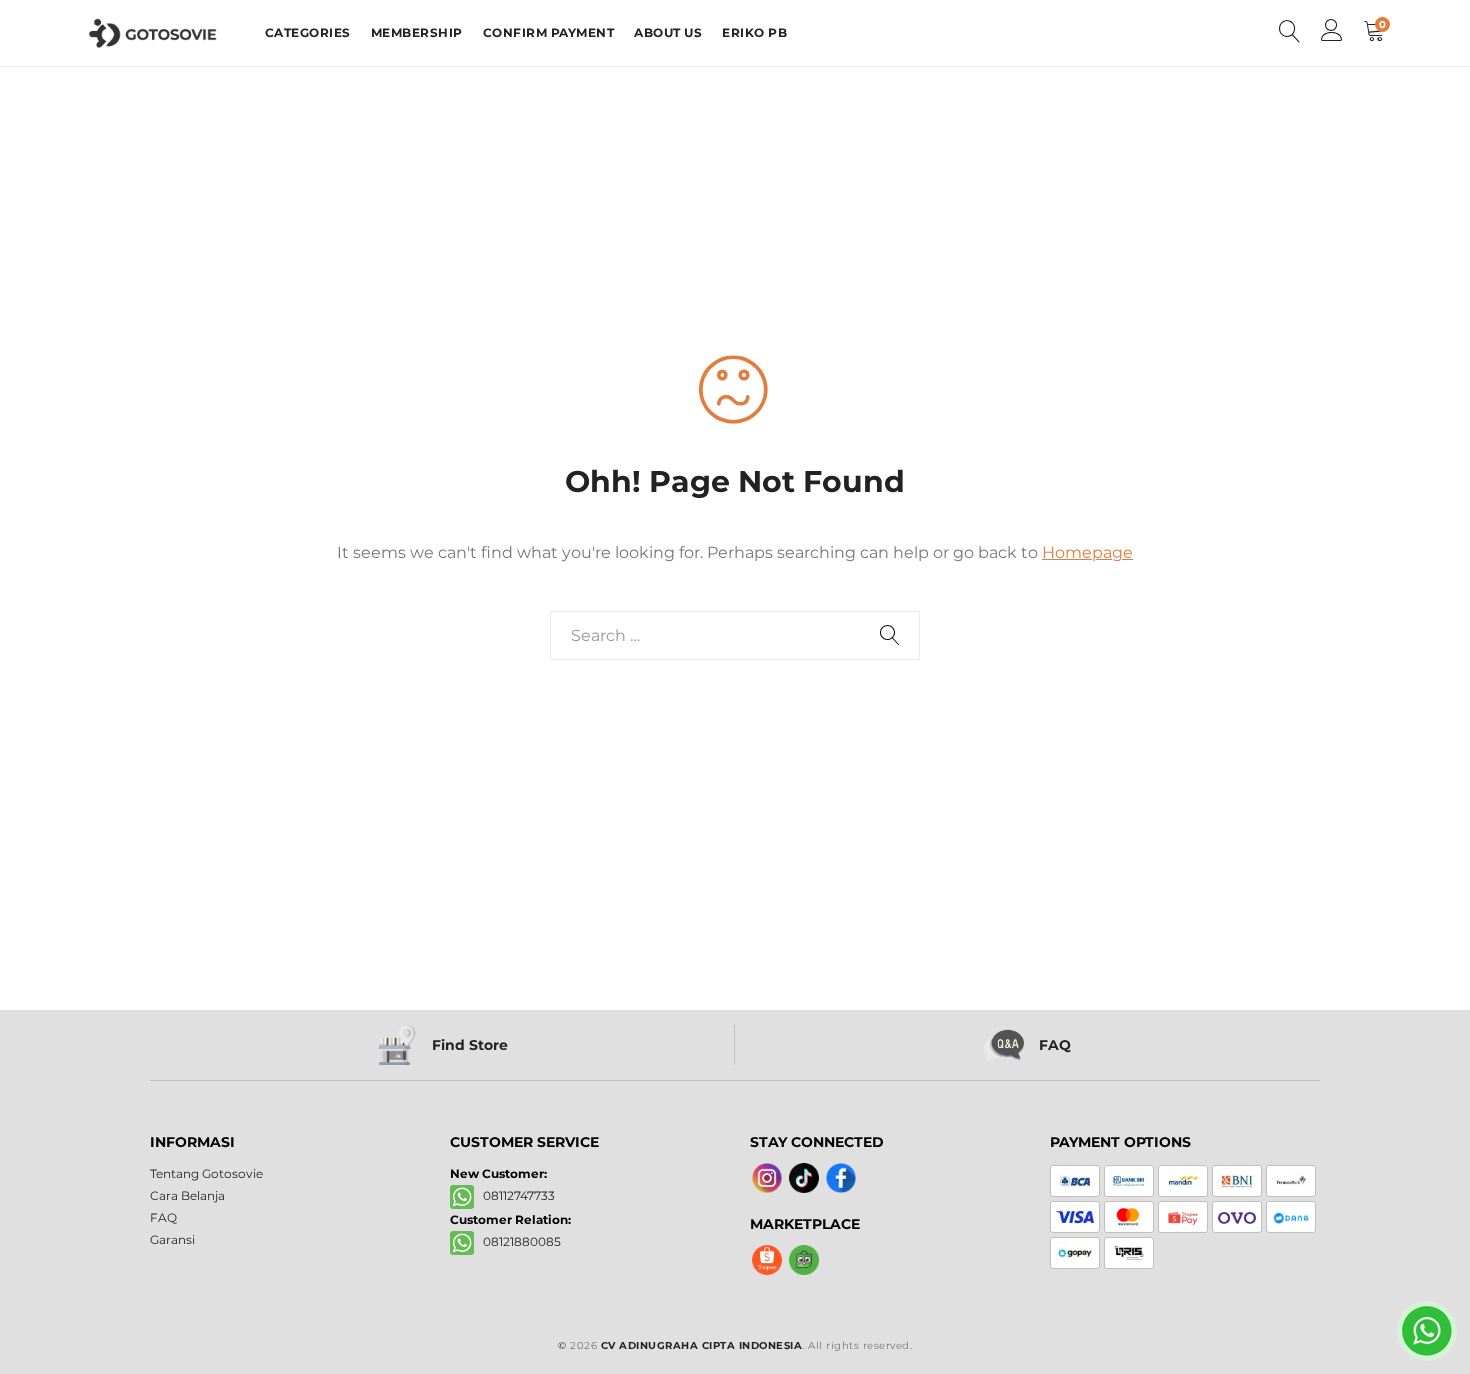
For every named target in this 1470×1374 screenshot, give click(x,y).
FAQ (163, 1217)
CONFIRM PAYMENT (549, 32)
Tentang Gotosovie (206, 1173)
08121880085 (517, 1241)
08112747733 (514, 1195)
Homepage (1087, 552)
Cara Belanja (187, 1195)
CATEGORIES (308, 32)
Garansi (172, 1239)
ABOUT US (668, 32)
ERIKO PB (754, 32)
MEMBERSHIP (417, 32)
